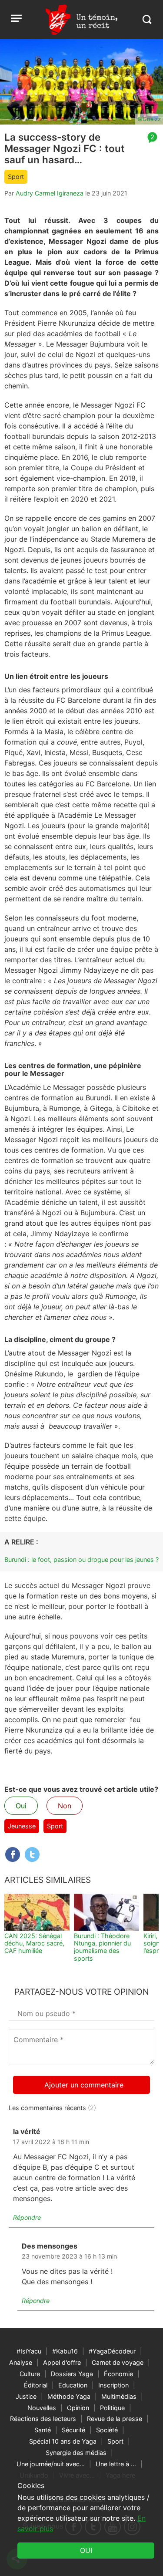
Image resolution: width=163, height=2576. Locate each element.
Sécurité (73, 2430)
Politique (112, 2408)
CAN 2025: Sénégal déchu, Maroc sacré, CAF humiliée (34, 1943)
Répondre (27, 2217)
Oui (21, 1806)
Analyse (21, 2362)
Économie (118, 2374)
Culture (30, 2374)
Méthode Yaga (69, 2396)
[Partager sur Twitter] (32, 1854)
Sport (16, 177)
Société (107, 2430)
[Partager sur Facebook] (13, 1854)
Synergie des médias (76, 2453)
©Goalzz (149, 119)
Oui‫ (86, 2550)
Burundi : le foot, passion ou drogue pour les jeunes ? (81, 1559)
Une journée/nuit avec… (51, 2464)
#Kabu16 (65, 2351)
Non (65, 1806)
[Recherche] (147, 19)
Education (73, 2385)
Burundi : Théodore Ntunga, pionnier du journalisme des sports (102, 1947)
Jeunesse (22, 1826)
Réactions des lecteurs (43, 2419)
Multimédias (119, 2396)
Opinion (78, 2408)
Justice (26, 2396)
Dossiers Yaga (72, 2374)
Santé (43, 2430)
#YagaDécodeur (112, 2351)
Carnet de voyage (118, 2362)
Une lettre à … (116, 2464)
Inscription (113, 2385)
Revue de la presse (115, 2419)
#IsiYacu (29, 2351)
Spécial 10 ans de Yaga (63, 2441)
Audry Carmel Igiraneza (50, 193)
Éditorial (36, 2385)
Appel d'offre (62, 2362)
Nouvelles (42, 2408)
